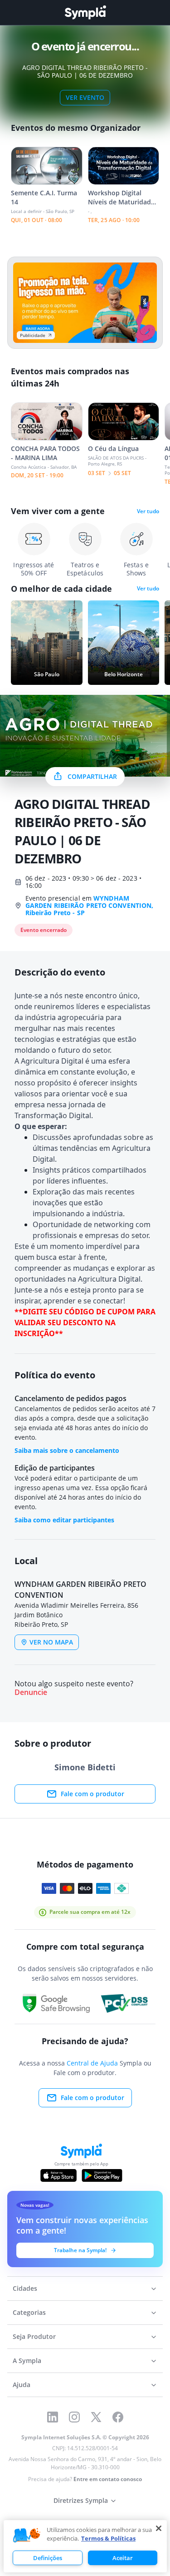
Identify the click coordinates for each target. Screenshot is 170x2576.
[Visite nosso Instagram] (74, 2417)
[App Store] (58, 2175)
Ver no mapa (51, 1642)
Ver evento (85, 97)
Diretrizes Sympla (81, 2500)
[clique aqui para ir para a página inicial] (85, 12)
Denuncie (31, 1692)
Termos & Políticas (108, 2538)
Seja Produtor (34, 2336)
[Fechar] (159, 2528)
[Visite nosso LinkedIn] (53, 2417)
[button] (27, 2536)
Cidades (25, 2288)
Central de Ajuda (92, 2063)
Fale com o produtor (92, 1794)
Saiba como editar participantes (64, 1520)
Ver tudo (148, 511)
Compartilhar (92, 776)
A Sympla (27, 2361)
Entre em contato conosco (108, 2479)
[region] (85, 2546)
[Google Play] (102, 2175)
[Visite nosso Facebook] (118, 2417)
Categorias (29, 2312)
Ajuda (22, 2385)
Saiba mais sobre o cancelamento (67, 1450)
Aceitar (123, 2558)
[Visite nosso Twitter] (96, 2417)
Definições (48, 2558)
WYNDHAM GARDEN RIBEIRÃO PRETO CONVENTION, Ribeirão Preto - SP (89, 905)
